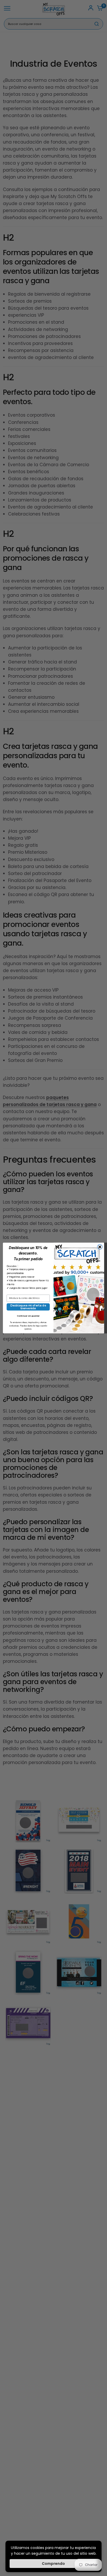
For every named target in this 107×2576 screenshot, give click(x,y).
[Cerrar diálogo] (100, 1247)
